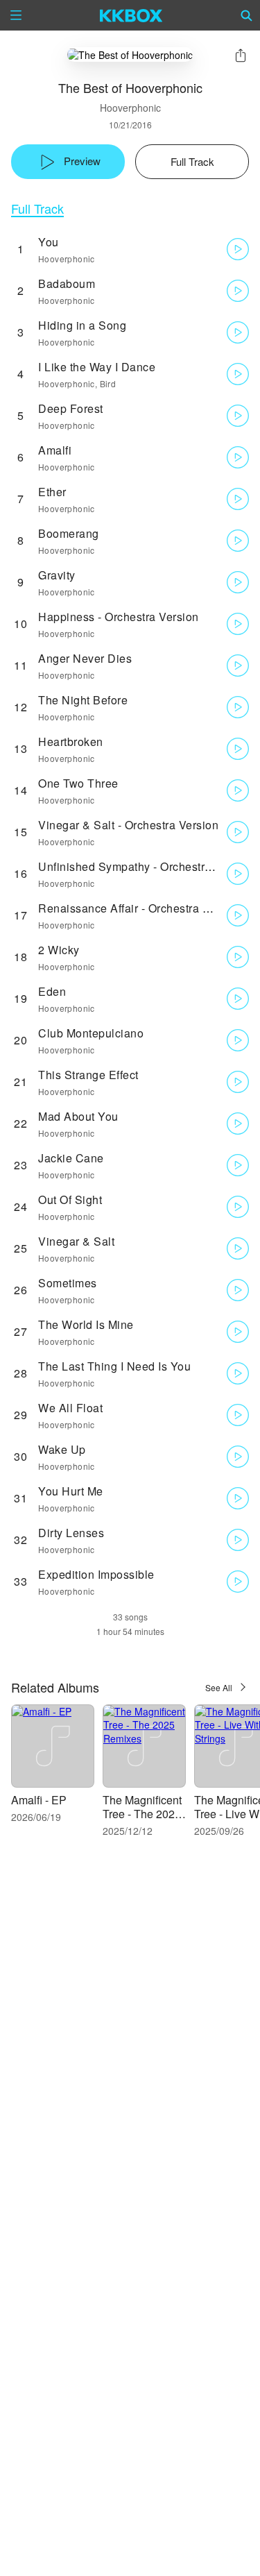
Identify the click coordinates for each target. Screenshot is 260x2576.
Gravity (57, 575)
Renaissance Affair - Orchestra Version (140, 908)
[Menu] (16, 15)
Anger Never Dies (85, 658)
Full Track (37, 209)
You (49, 242)
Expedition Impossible (96, 1574)
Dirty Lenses (71, 1533)
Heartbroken (71, 742)
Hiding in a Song (82, 325)
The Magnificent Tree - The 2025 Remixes (142, 1814)
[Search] (247, 15)
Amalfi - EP (39, 1800)
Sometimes (68, 1283)
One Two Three (78, 783)
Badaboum (67, 283)
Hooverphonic (130, 108)
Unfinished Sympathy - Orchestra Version (146, 866)
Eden (52, 991)
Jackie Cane (71, 1158)
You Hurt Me (71, 1491)
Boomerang (69, 533)
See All (219, 1687)
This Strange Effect (88, 1075)
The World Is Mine (86, 1324)
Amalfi (55, 450)
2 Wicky (59, 950)
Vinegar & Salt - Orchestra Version (128, 825)
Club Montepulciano (91, 1033)
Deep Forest (71, 408)
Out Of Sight (70, 1200)
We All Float (70, 1408)
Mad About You (78, 1116)
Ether (52, 492)
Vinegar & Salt (76, 1241)
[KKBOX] (131, 15)
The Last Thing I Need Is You (114, 1366)
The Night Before (83, 700)
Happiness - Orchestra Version (119, 617)
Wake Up (62, 1449)
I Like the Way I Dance (97, 367)
